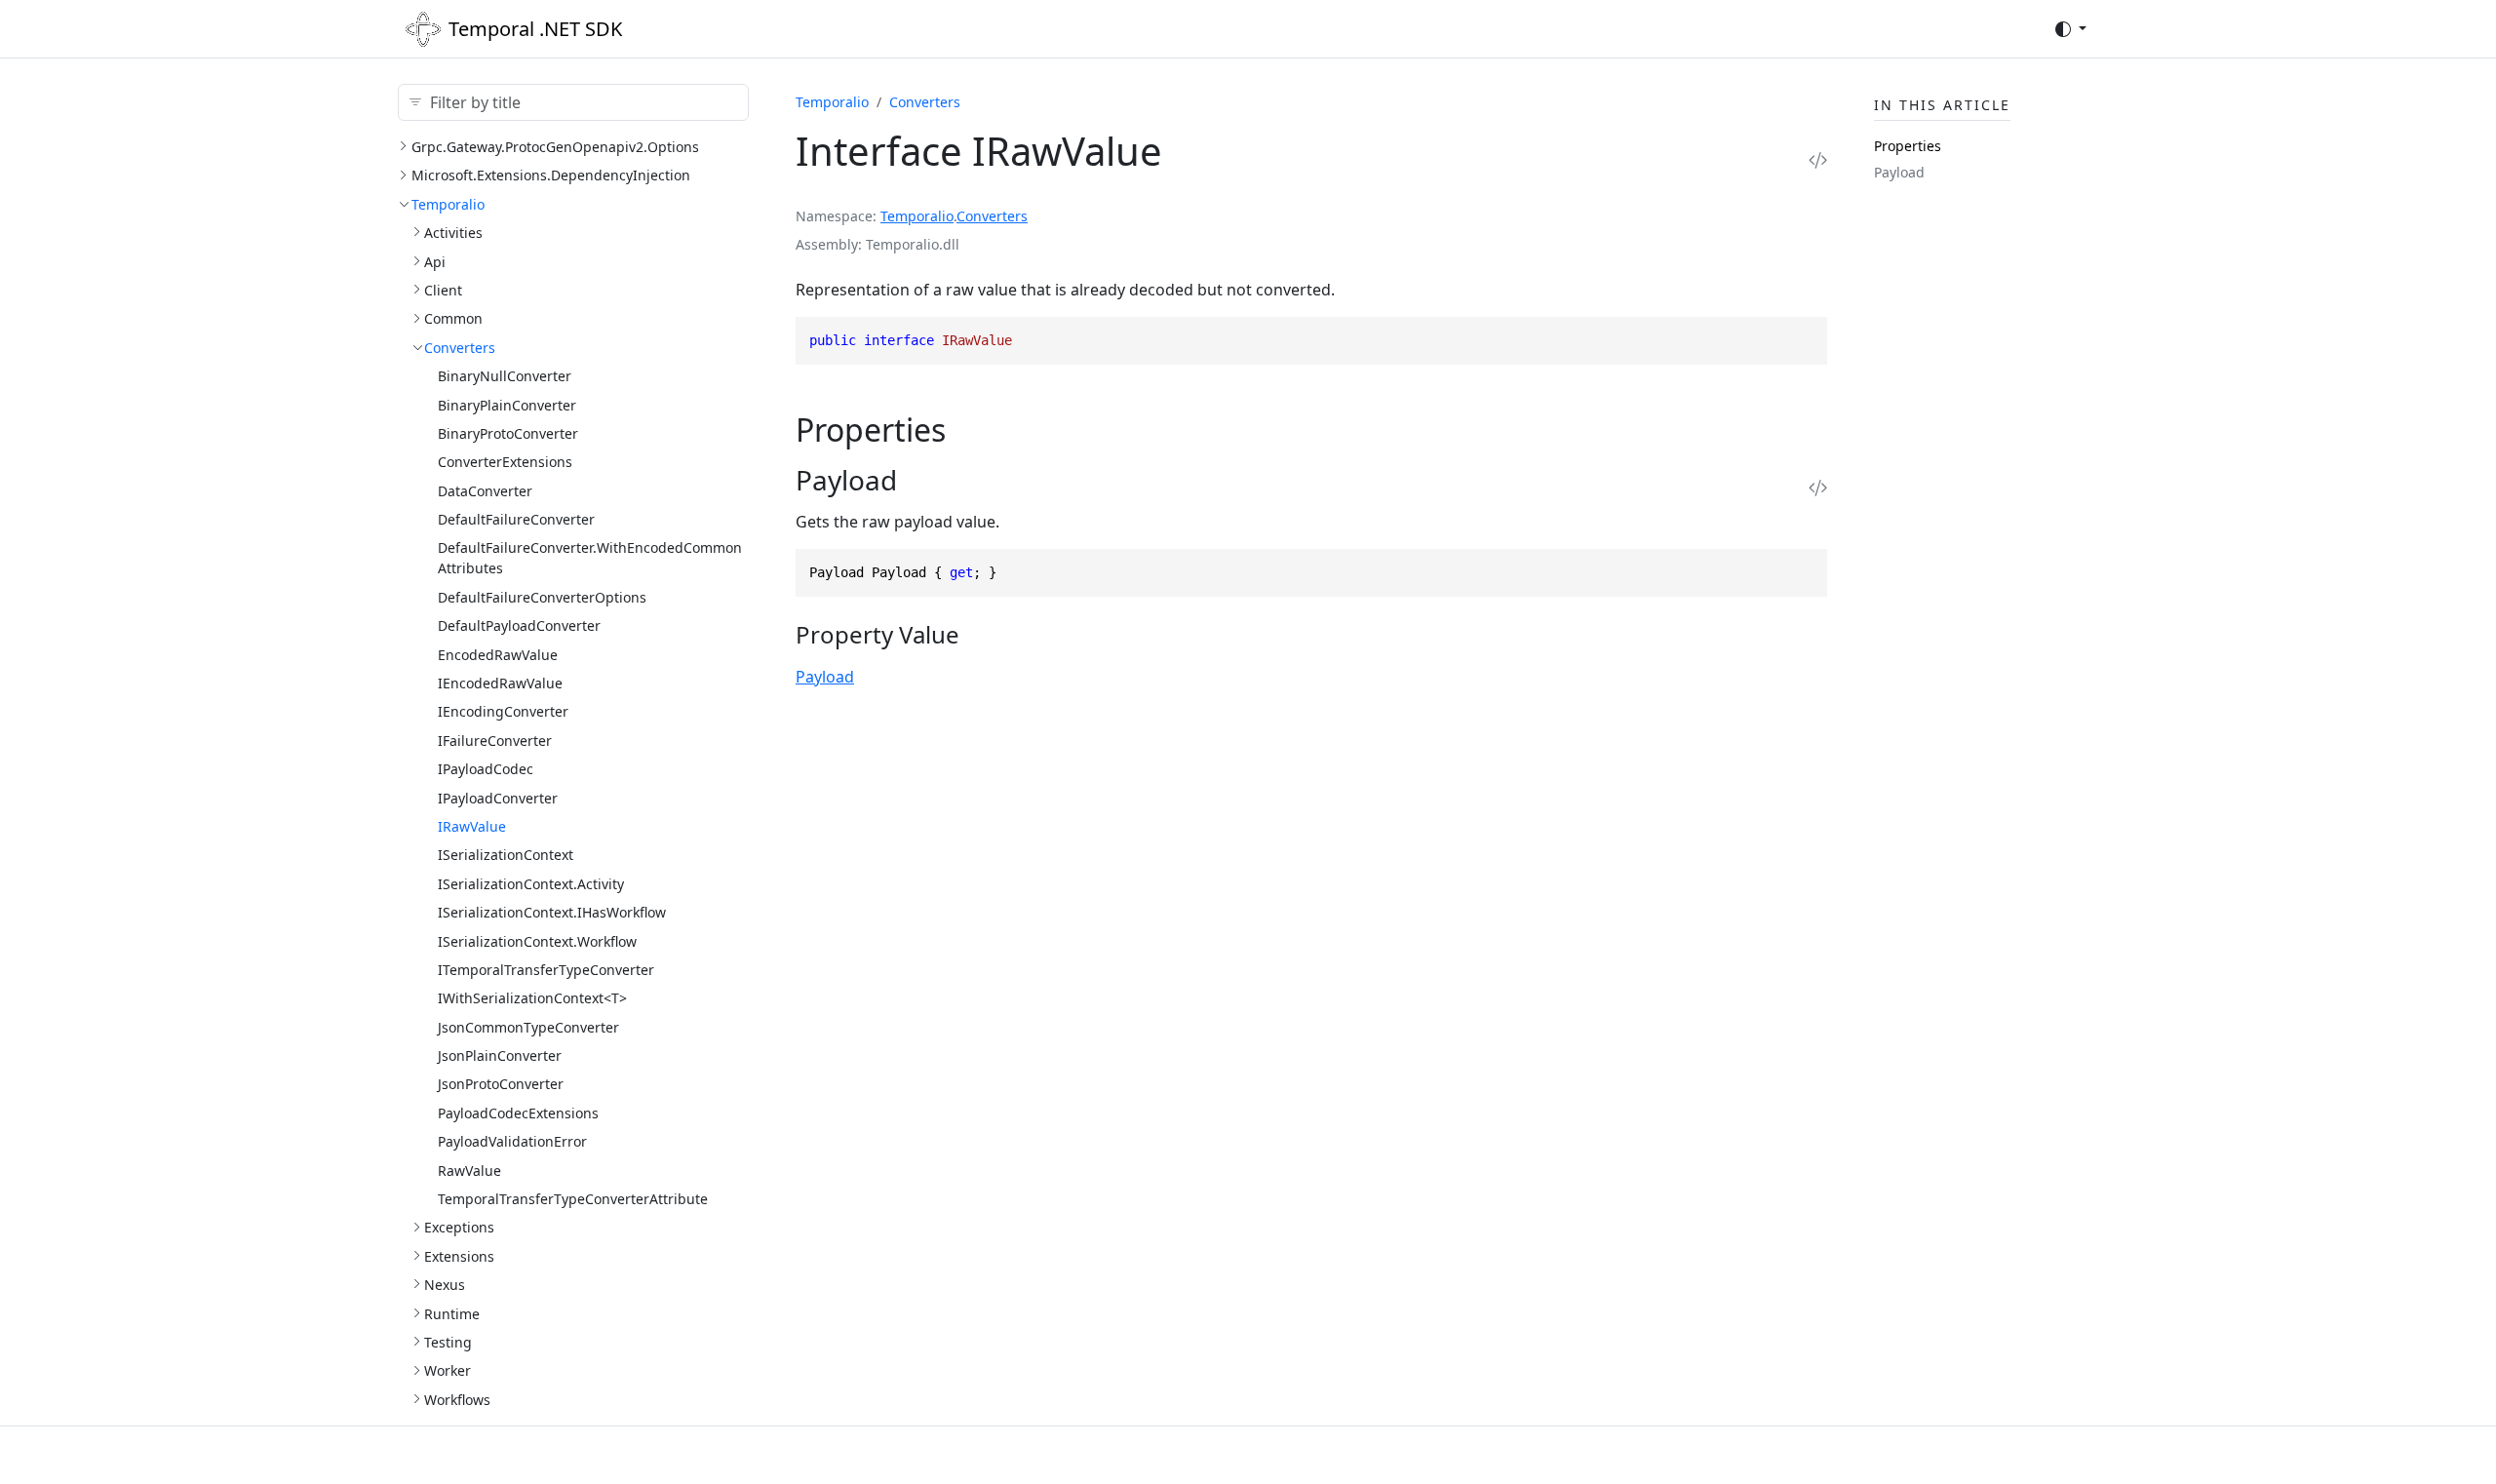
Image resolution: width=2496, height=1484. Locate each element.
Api (435, 262)
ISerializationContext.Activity (531, 884)
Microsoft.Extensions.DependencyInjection (551, 175)
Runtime (452, 1314)
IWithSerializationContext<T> (532, 998)
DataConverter (485, 491)
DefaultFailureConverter (516, 519)
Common (453, 318)
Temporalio (448, 204)
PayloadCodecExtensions (518, 1113)
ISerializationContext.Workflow (537, 941)
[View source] (1818, 159)
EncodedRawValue (498, 655)
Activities (453, 233)
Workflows (457, 1400)
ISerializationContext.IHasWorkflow (552, 912)
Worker (448, 1370)
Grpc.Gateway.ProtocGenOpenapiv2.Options (555, 147)
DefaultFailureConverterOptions (542, 597)
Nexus (445, 1285)
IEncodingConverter (503, 711)
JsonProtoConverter (501, 1084)
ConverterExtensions (505, 462)
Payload (825, 677)
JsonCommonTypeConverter (528, 1027)
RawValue (469, 1171)
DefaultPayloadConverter (519, 625)
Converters (460, 348)
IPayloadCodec (486, 769)
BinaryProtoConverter (508, 433)
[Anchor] (968, 430)
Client (443, 290)
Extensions (459, 1256)
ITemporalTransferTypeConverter (546, 970)
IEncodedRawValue (500, 683)
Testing (448, 1342)
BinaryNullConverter (505, 376)
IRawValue (472, 826)
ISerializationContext (506, 855)
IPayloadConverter (498, 798)
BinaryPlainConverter (507, 405)
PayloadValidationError (512, 1141)
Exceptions (459, 1227)
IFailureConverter (495, 741)
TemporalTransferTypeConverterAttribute (573, 1199)
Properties (1908, 146)
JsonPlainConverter (500, 1055)
